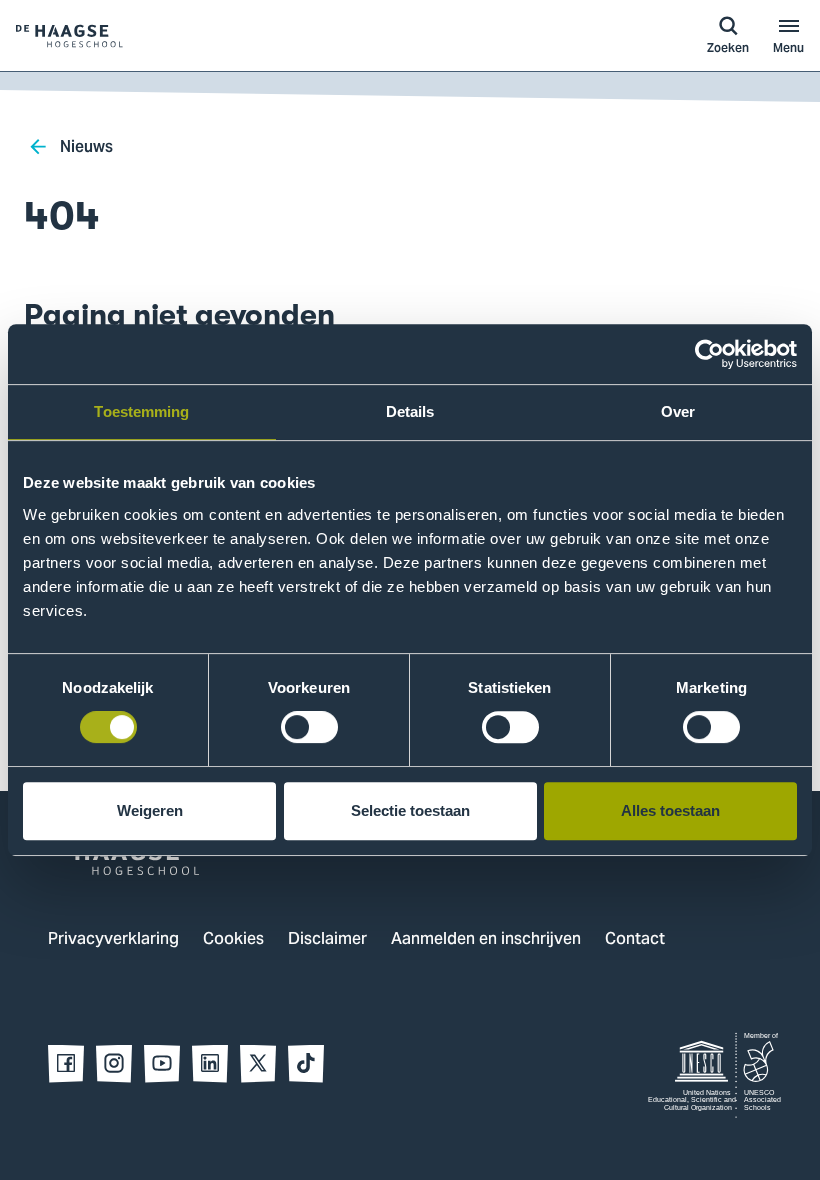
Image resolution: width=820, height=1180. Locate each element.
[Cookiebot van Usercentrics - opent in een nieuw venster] (709, 354)
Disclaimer (327, 940)
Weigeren (150, 810)
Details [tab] (410, 411)
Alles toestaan (670, 810)
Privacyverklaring (113, 940)
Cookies (233, 940)
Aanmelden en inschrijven (486, 940)
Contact (635, 940)
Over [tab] (678, 411)
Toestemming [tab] (141, 411)
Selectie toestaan (410, 810)
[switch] (309, 727)
